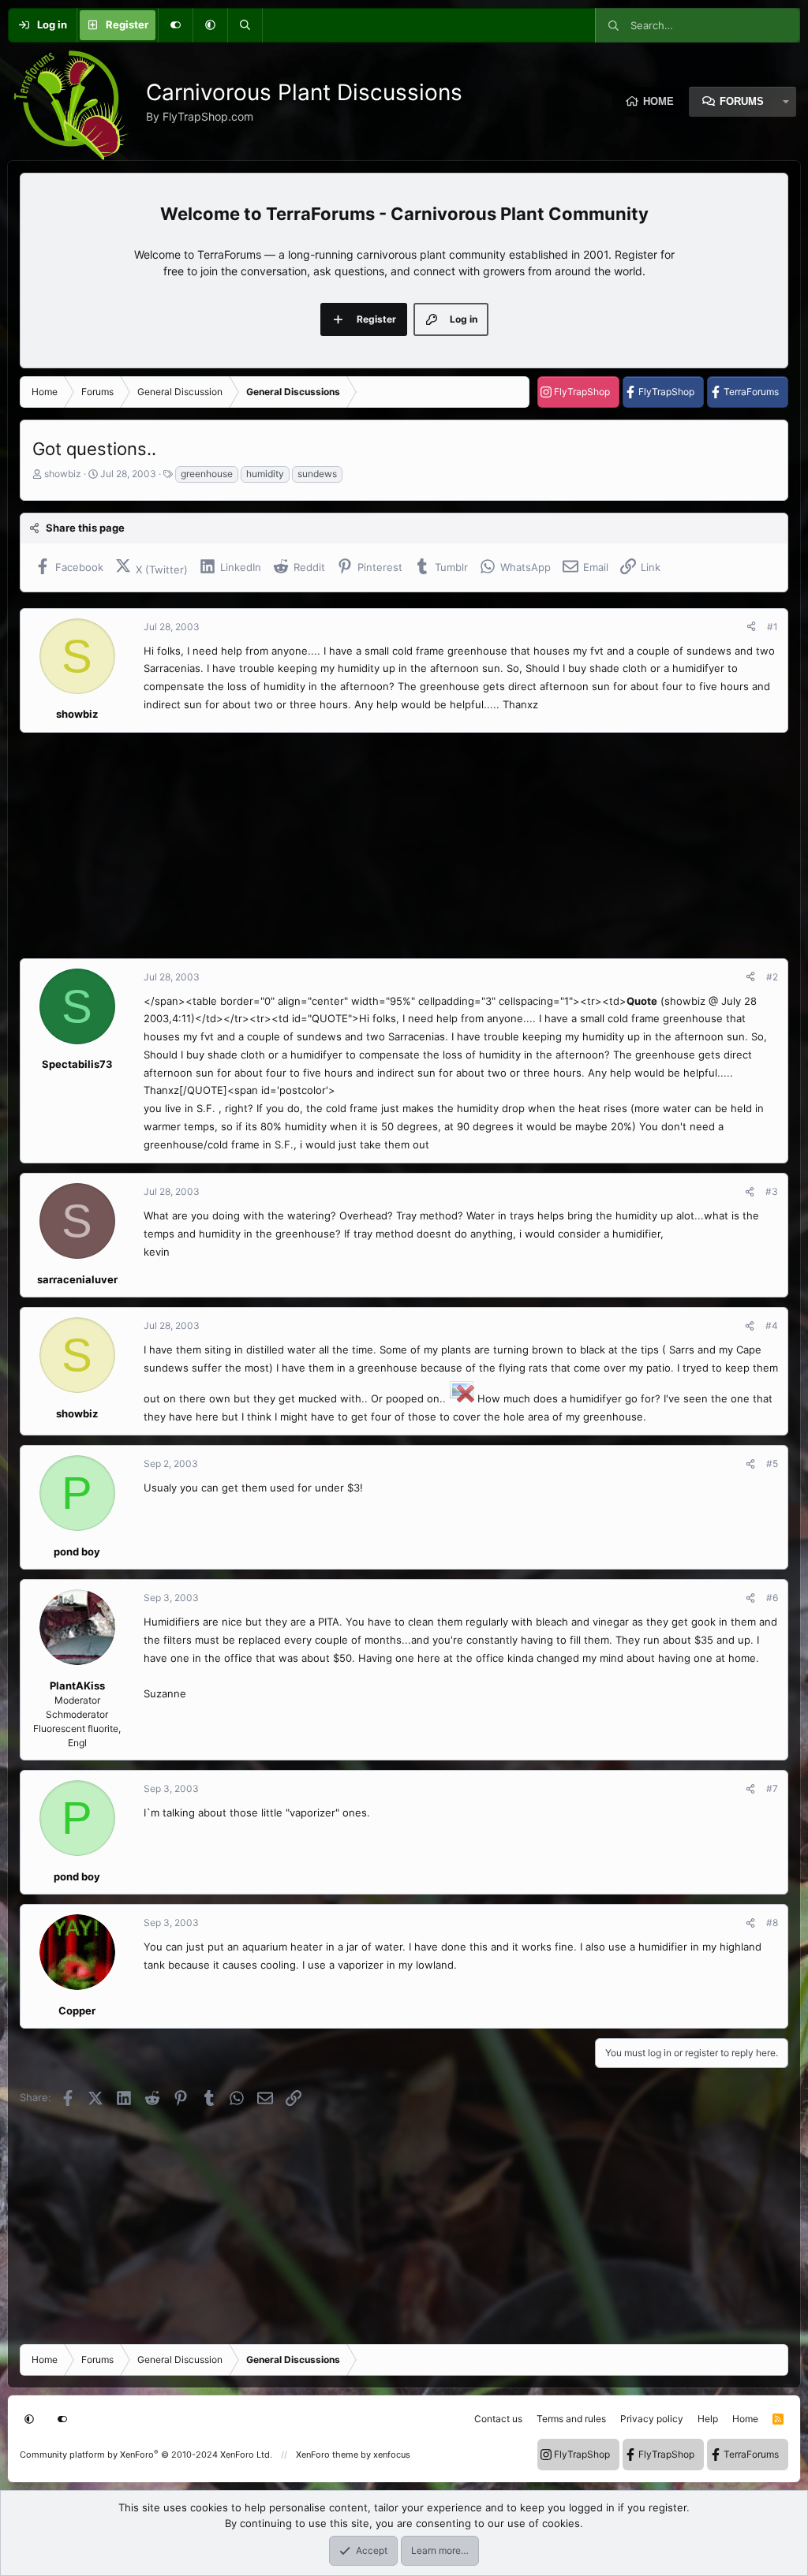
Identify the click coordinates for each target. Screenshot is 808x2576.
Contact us (498, 2419)
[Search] (245, 25)
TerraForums (751, 392)
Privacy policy (652, 2419)
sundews (317, 474)
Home (658, 101)
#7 (772, 1788)
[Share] (751, 627)
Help (708, 2419)
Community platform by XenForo (146, 2455)
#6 (772, 1598)
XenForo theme (327, 2455)
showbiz (63, 474)
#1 (772, 627)
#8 (772, 1923)
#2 (772, 977)
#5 (772, 1463)
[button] (210, 25)
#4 (772, 1325)
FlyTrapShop (582, 392)
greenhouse (207, 474)
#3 (772, 1191)
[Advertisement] (404, 846)
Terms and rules (571, 2419)
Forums (742, 101)
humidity (265, 474)
